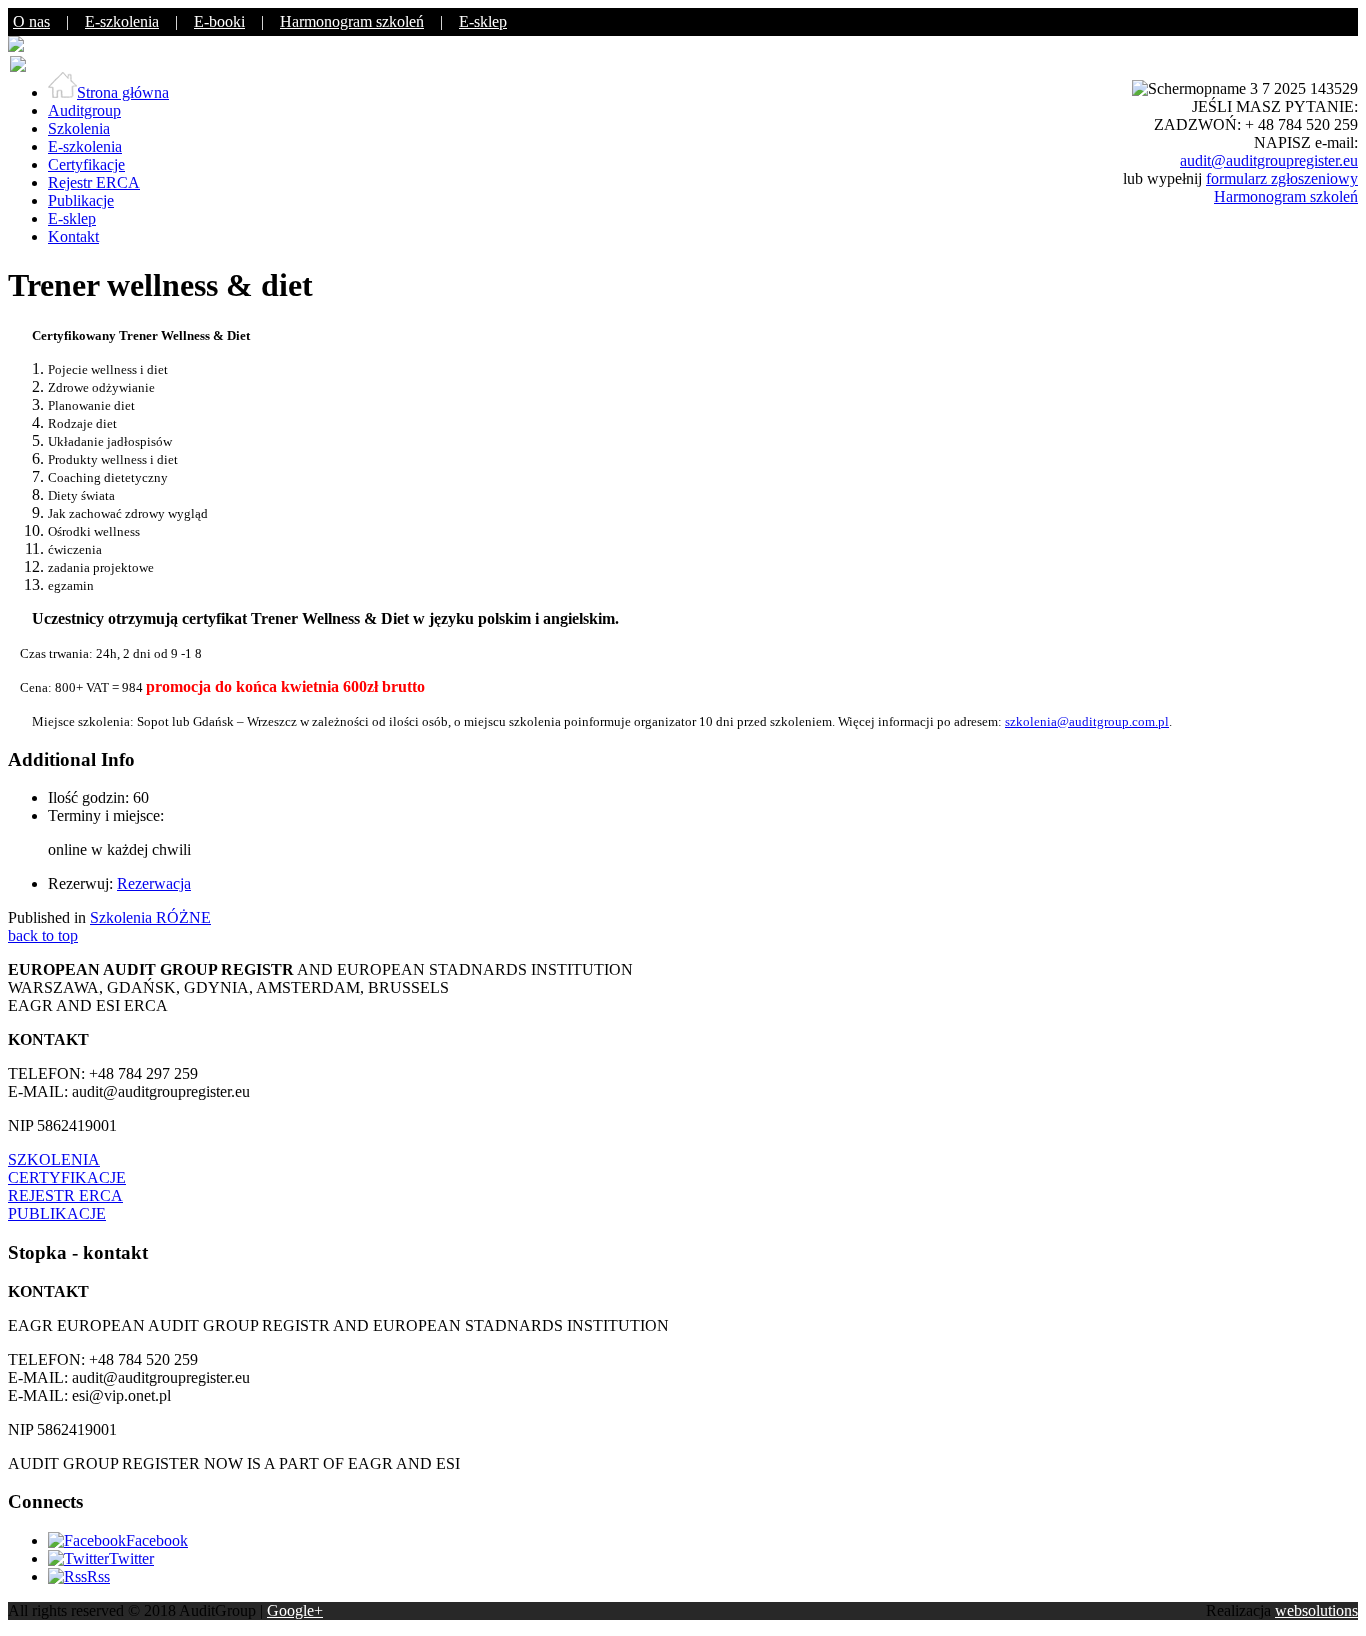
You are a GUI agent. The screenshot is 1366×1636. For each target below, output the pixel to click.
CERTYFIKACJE (67, 1177)
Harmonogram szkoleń (352, 21)
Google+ (295, 1610)
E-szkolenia (122, 21)
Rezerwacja (154, 883)
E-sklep (483, 21)
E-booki (219, 21)
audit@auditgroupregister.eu (1269, 160)
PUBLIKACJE (57, 1213)
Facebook (157, 1540)
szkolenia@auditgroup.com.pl (1087, 721)
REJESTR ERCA (65, 1195)
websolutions (1316, 1610)
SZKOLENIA (54, 1159)
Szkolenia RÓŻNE (150, 917)
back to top (43, 935)
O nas (31, 21)
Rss (98, 1576)
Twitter (131, 1558)
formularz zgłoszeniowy (1282, 178)
